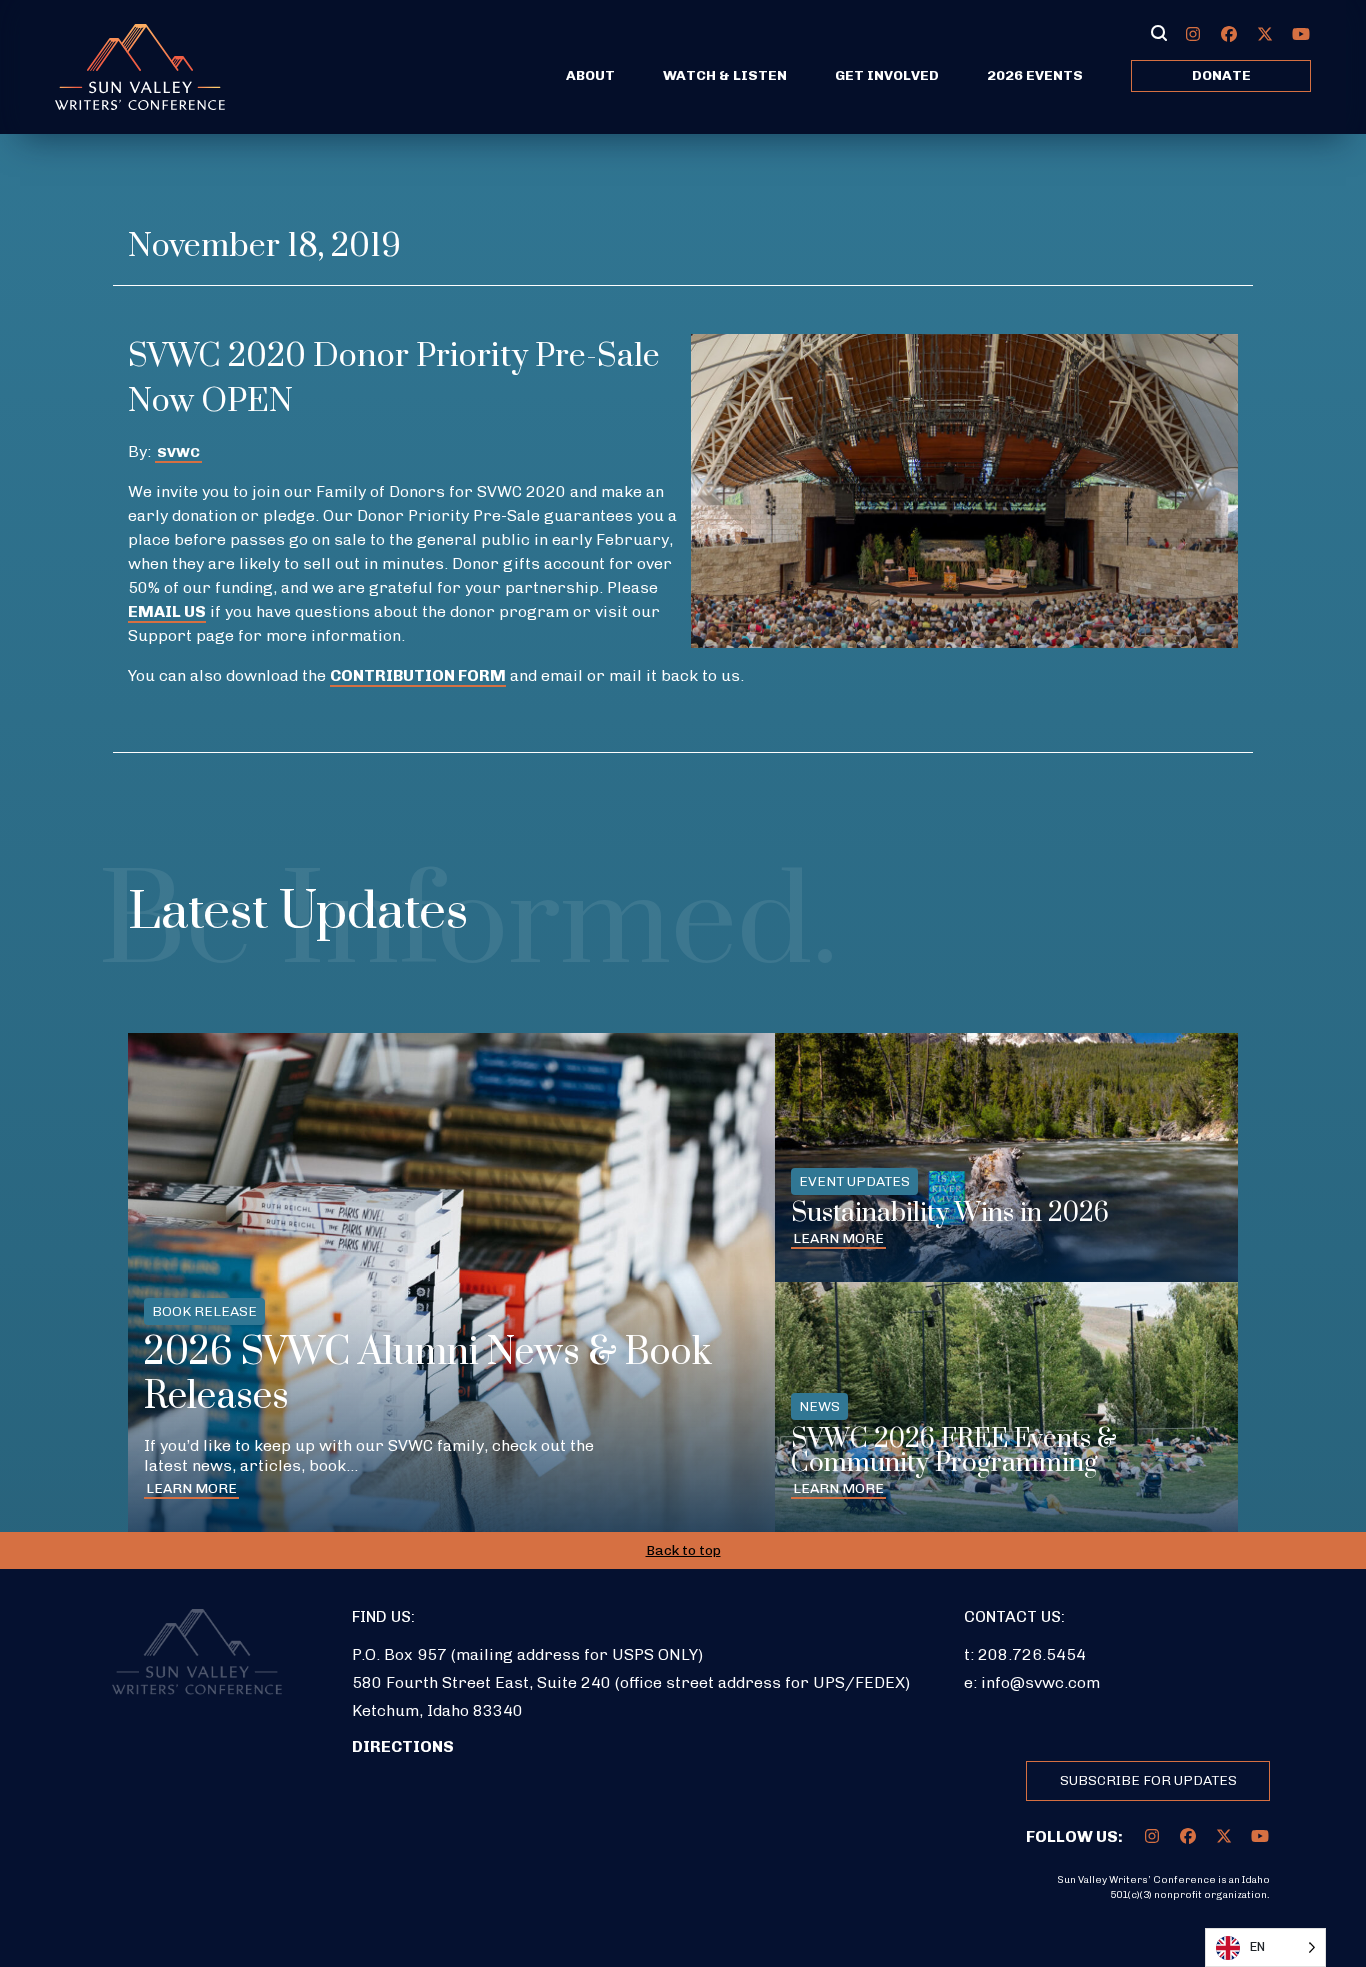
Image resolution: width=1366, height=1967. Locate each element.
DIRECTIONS (403, 1746)
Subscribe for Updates (1148, 1780)
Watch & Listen (725, 75)
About (590, 75)
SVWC (178, 452)
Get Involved (887, 75)
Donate (1221, 75)
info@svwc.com (1040, 1682)
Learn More (191, 1488)
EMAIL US (167, 611)
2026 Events (1035, 75)
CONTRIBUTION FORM (418, 675)
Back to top (683, 1550)
